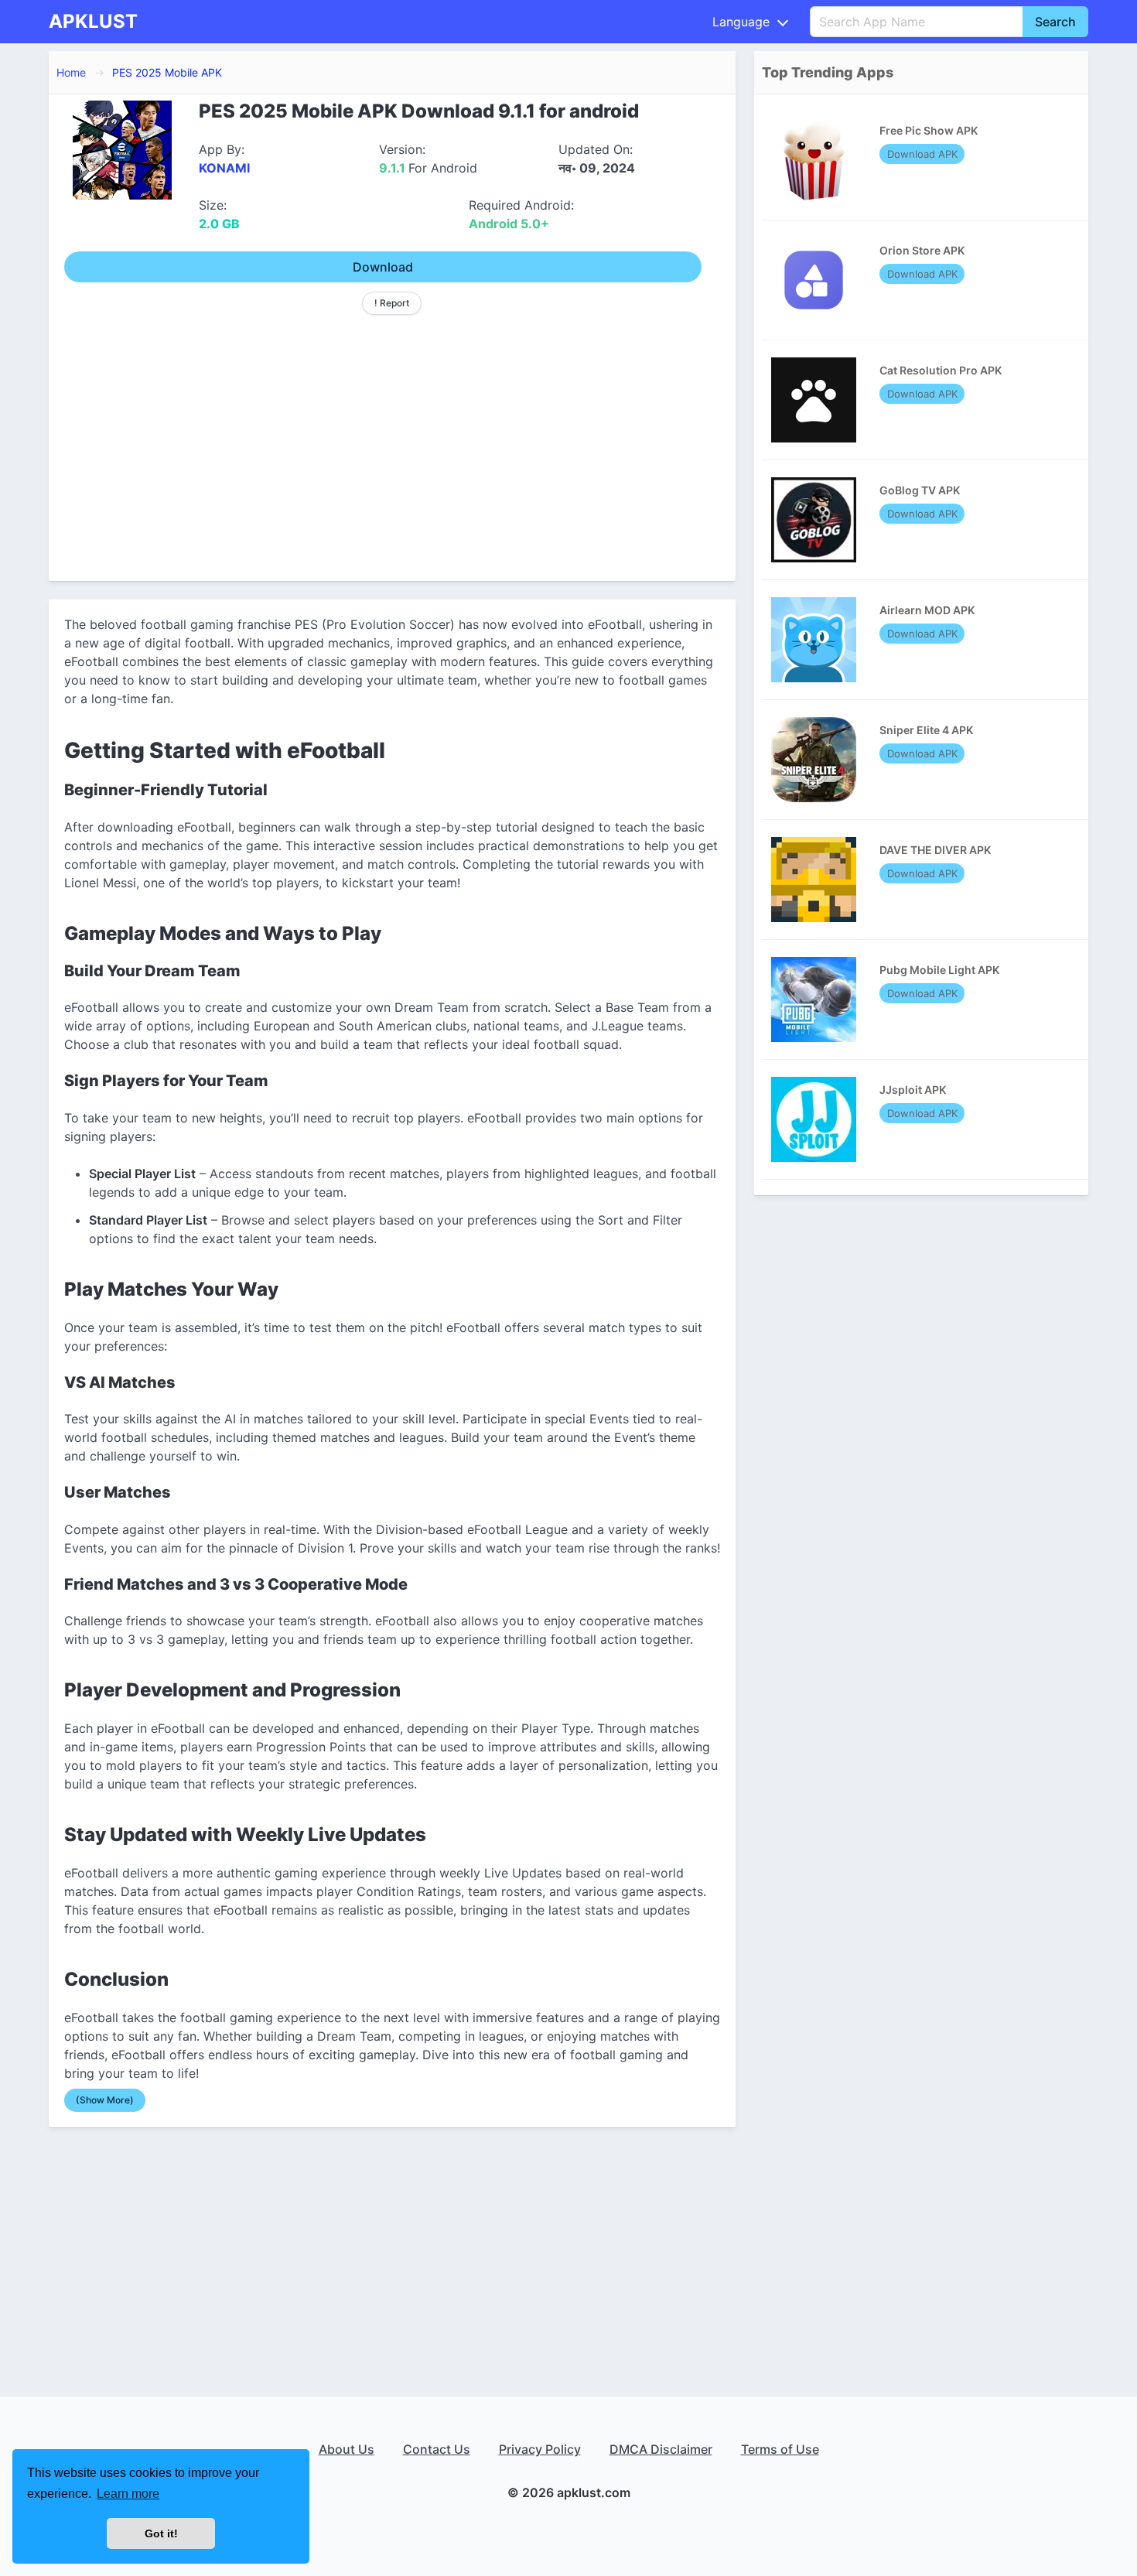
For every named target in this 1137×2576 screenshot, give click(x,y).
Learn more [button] (128, 2494)
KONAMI (224, 168)
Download (383, 267)
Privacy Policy (540, 2449)
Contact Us (437, 2449)
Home (71, 72)
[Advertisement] (392, 442)
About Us (347, 2449)
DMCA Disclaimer (661, 2449)
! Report (392, 303)
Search (1055, 22)
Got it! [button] (161, 2533)
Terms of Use (780, 2449)
